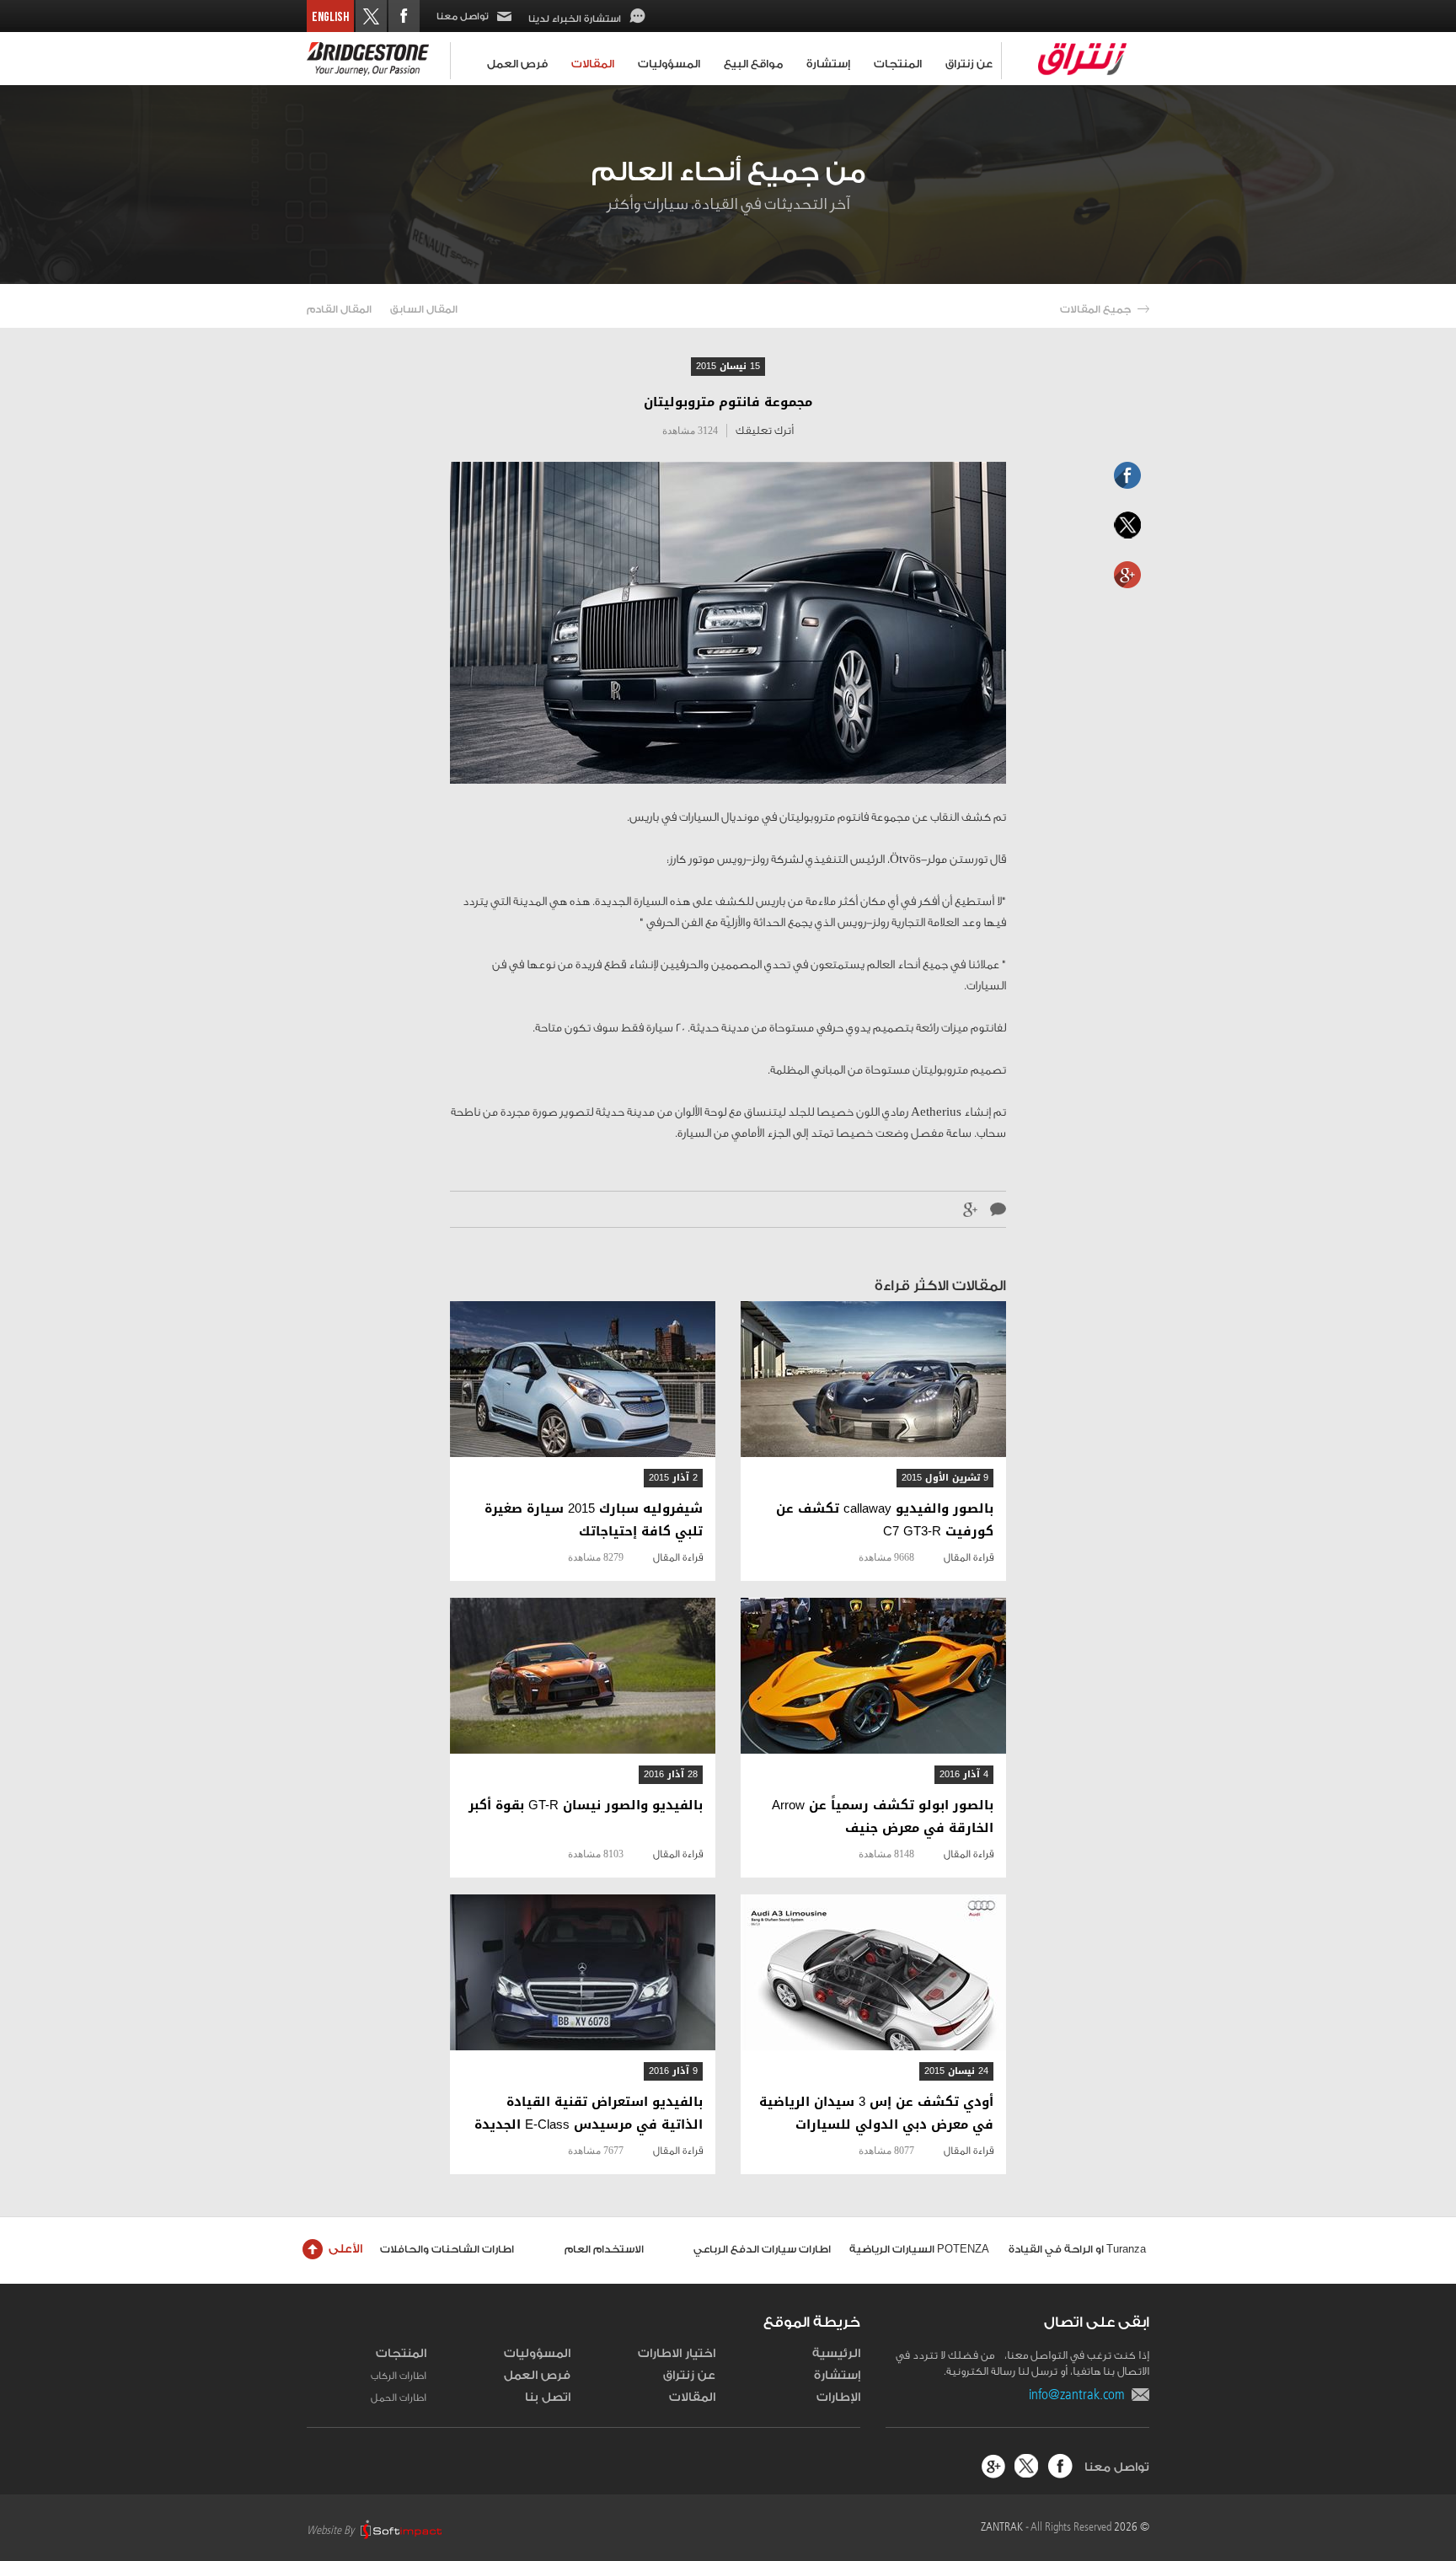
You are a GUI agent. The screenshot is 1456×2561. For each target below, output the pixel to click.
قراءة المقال (969, 1557)
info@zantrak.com (1080, 2394)
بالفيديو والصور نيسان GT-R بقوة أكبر (586, 1806)
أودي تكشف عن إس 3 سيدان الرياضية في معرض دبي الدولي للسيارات (876, 2114)
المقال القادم (339, 309)
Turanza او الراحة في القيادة (1077, 2249)
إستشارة (828, 64)
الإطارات (838, 2398)
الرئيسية (836, 2354)
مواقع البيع (753, 64)
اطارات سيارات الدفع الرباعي (762, 2249)
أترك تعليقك (765, 430)
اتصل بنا (548, 2398)
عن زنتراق (969, 64)
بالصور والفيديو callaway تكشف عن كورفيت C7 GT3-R (885, 1520)
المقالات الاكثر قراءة (940, 1286)
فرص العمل (517, 64)
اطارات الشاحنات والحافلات (447, 2249)
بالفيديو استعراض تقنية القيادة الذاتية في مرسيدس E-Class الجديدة (589, 2114)
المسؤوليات (669, 64)
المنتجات (898, 64)
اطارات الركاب (399, 2376)
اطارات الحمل (399, 2398)
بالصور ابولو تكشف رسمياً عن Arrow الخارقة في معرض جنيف (883, 1817)
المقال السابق (424, 309)
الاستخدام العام (604, 2249)
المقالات (593, 64)
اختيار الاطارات (677, 2354)
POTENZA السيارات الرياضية (919, 2249)
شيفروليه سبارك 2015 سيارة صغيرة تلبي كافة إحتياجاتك (594, 1520)
